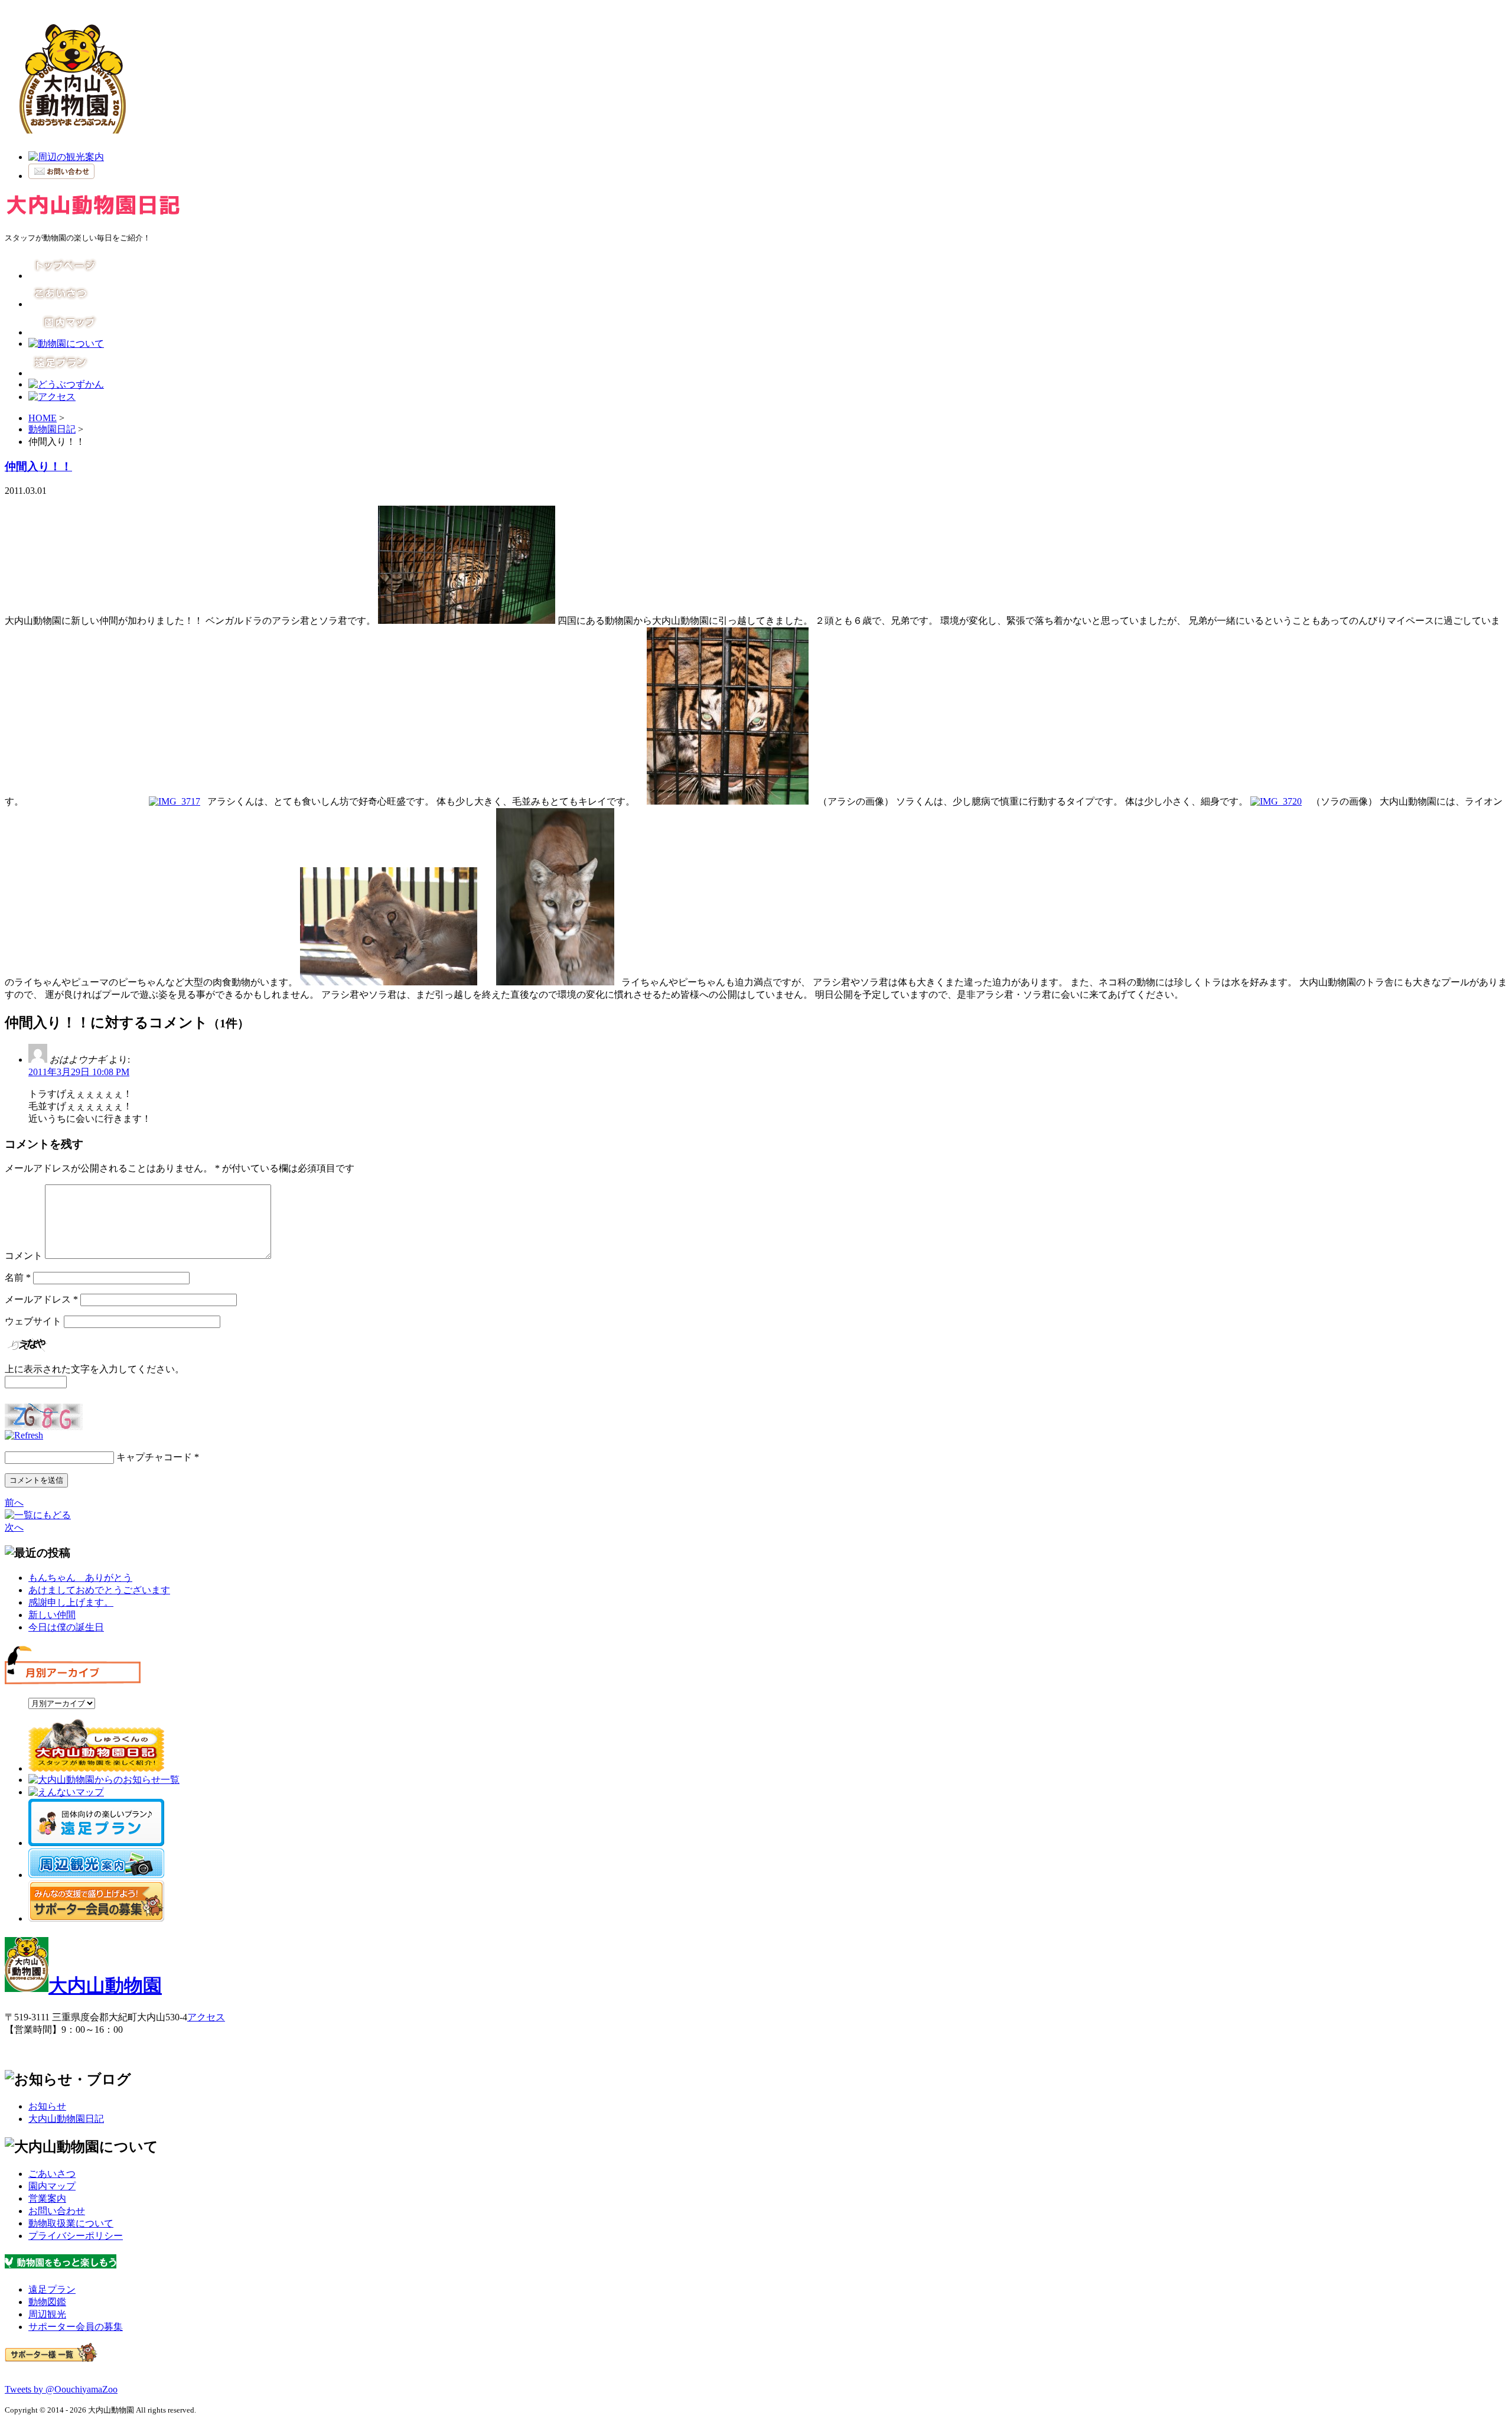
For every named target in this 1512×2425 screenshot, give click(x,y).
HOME (43, 418)
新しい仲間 (52, 1615)
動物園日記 (52, 429)
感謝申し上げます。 (71, 1602)
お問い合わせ (57, 2211)
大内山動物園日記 (66, 2119)
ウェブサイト (33, 1321)
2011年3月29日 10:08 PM (79, 1072)
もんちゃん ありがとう (80, 1578)
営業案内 (47, 2198)
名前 (18, 1277)
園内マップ (52, 2186)
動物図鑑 (47, 2302)
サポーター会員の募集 (76, 2327)
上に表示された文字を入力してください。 (94, 1369)
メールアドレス (41, 1299)
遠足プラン (52, 2289)
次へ (14, 1527)
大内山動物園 (105, 1985)
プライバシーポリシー (76, 2236)
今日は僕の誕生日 (66, 1627)
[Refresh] (24, 1435)
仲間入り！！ (38, 466)
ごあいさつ (52, 2174)
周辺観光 (47, 2314)
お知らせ (47, 2106)
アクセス (206, 2017)
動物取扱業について (71, 2223)
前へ (14, 1503)
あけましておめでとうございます (99, 1590)
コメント (24, 1256)
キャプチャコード (154, 1457)
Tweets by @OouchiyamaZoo (61, 2389)
